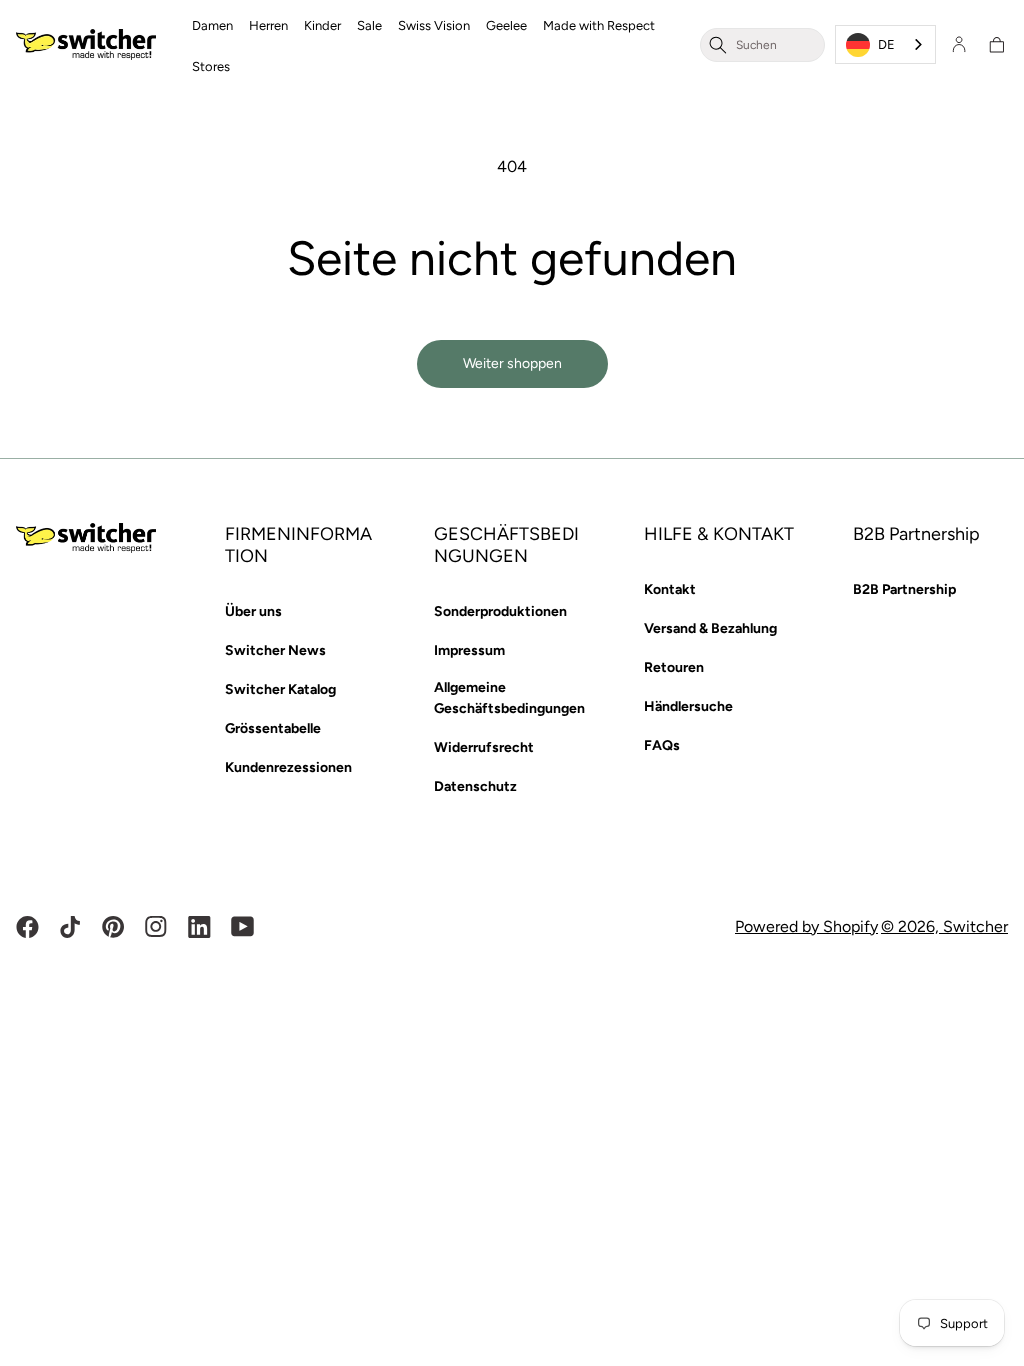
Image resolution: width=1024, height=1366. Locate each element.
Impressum (469, 650)
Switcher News (275, 650)
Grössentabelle (273, 728)
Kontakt (670, 589)
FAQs (662, 745)
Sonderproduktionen (500, 611)
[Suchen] (718, 44)
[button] (212, 24)
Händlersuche (688, 706)
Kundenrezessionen (288, 767)
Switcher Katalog (280, 689)
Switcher (975, 926)
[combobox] (775, 44)
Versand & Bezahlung (710, 628)
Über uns (253, 611)
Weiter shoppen (512, 363)
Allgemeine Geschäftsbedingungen (509, 698)
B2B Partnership (904, 589)
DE (886, 44)
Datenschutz (475, 786)
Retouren (674, 667)
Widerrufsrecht (484, 747)
